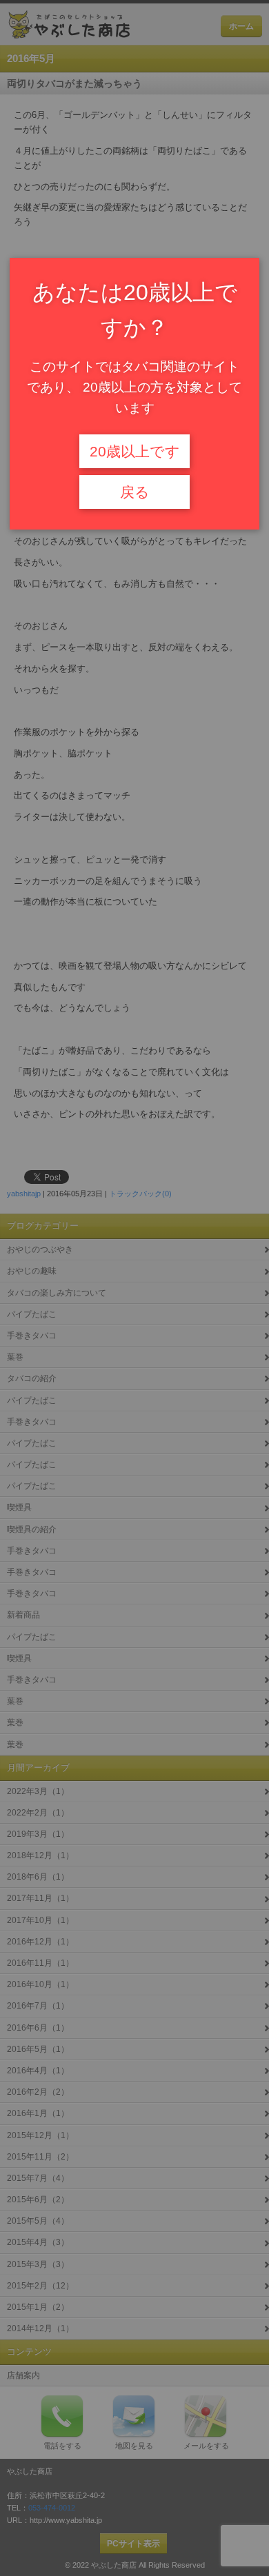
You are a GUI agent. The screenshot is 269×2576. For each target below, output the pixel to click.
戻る (135, 492)
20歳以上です (135, 452)
